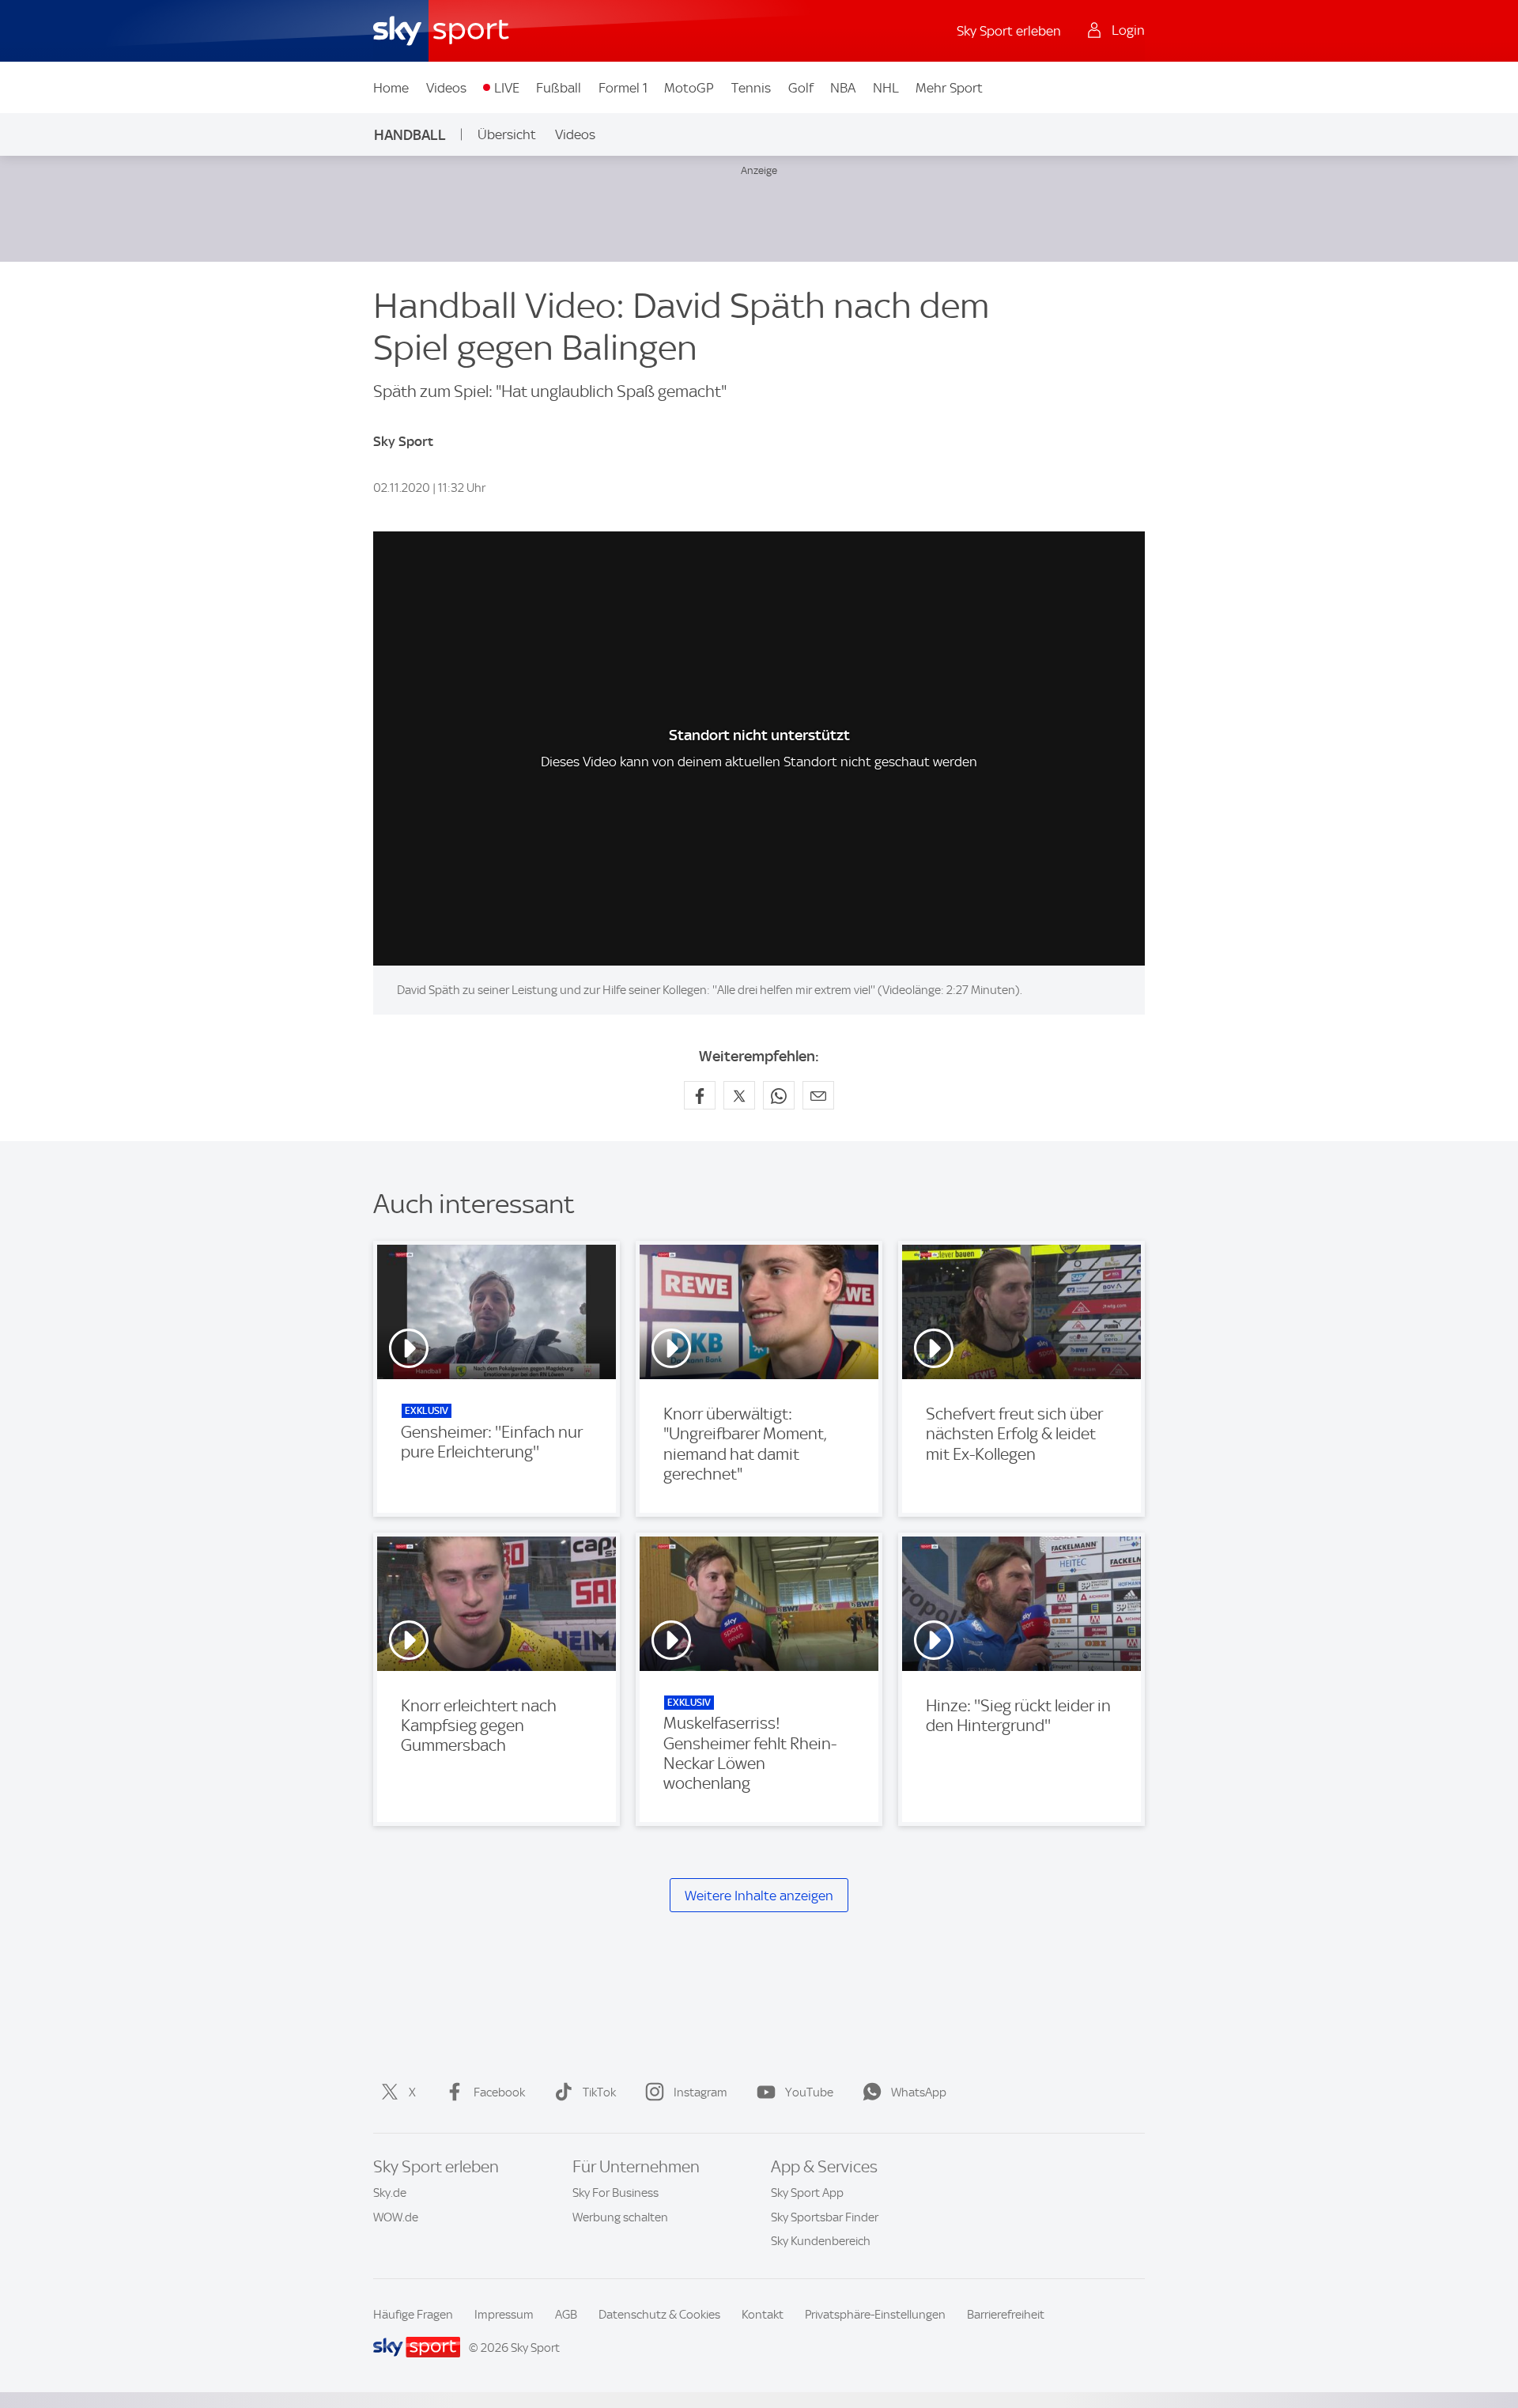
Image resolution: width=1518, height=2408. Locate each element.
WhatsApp (919, 2092)
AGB (566, 2315)
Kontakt (763, 2315)
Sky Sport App (807, 2193)
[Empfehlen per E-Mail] (818, 1095)
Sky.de (390, 2193)
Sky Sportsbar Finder (825, 2217)
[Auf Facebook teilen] (700, 1095)
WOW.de (396, 2217)
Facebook (499, 2092)
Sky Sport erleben (1009, 31)
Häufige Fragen (413, 2315)
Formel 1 (623, 88)
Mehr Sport (949, 88)
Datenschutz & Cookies (659, 2315)
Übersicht (507, 134)
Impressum (504, 2315)
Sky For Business (616, 2193)
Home (391, 88)
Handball (410, 135)
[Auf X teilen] (739, 1095)
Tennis (751, 88)
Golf (801, 88)
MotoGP (689, 88)
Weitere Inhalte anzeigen (759, 1896)
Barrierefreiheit (1006, 2315)
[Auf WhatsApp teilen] (779, 1095)
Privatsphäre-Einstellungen (875, 2315)
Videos (446, 88)
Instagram (700, 2092)
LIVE (507, 88)
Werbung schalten (620, 2217)
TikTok (599, 2092)
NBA (843, 88)
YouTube (809, 2092)
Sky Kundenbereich (821, 2241)
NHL (886, 88)
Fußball (559, 88)
